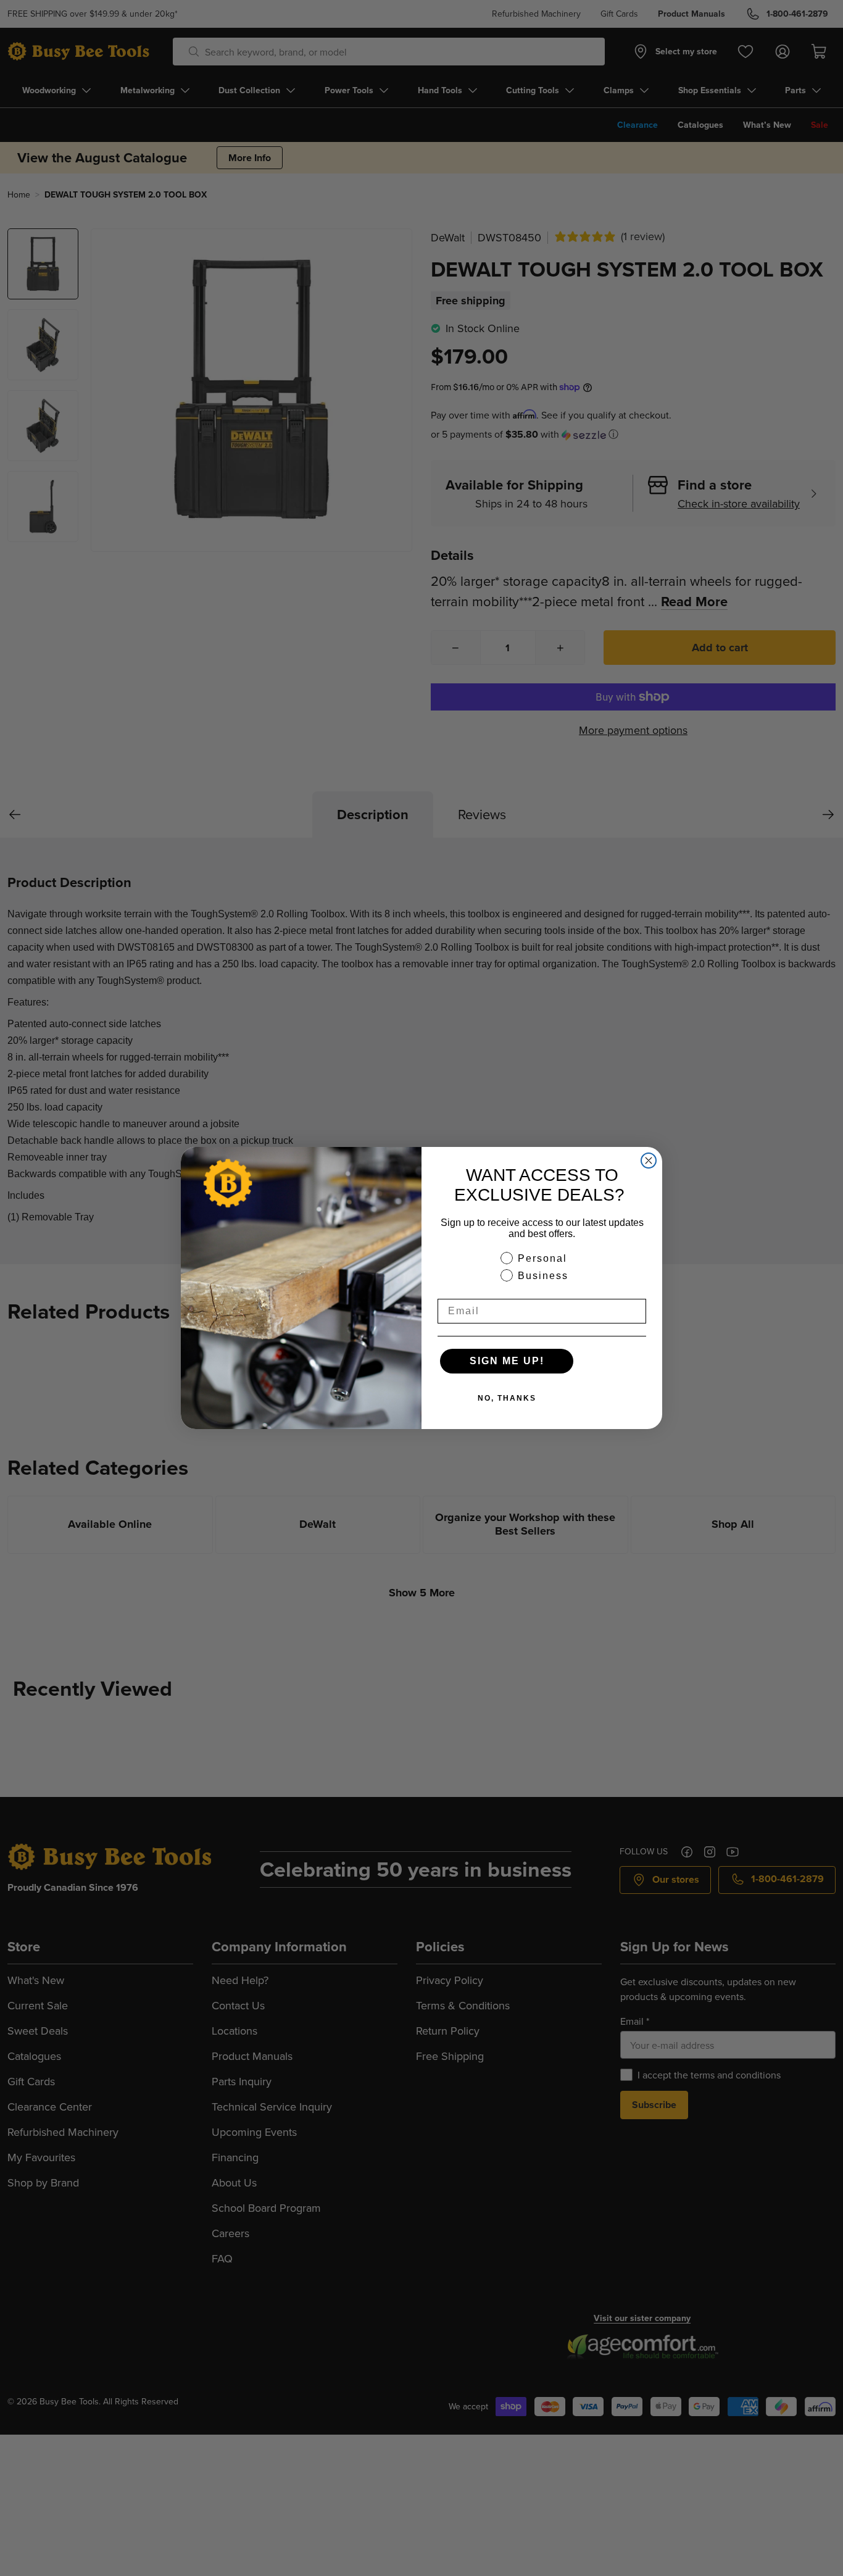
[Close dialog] (649, 1161)
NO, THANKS (507, 1398)
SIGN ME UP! (507, 1361)
